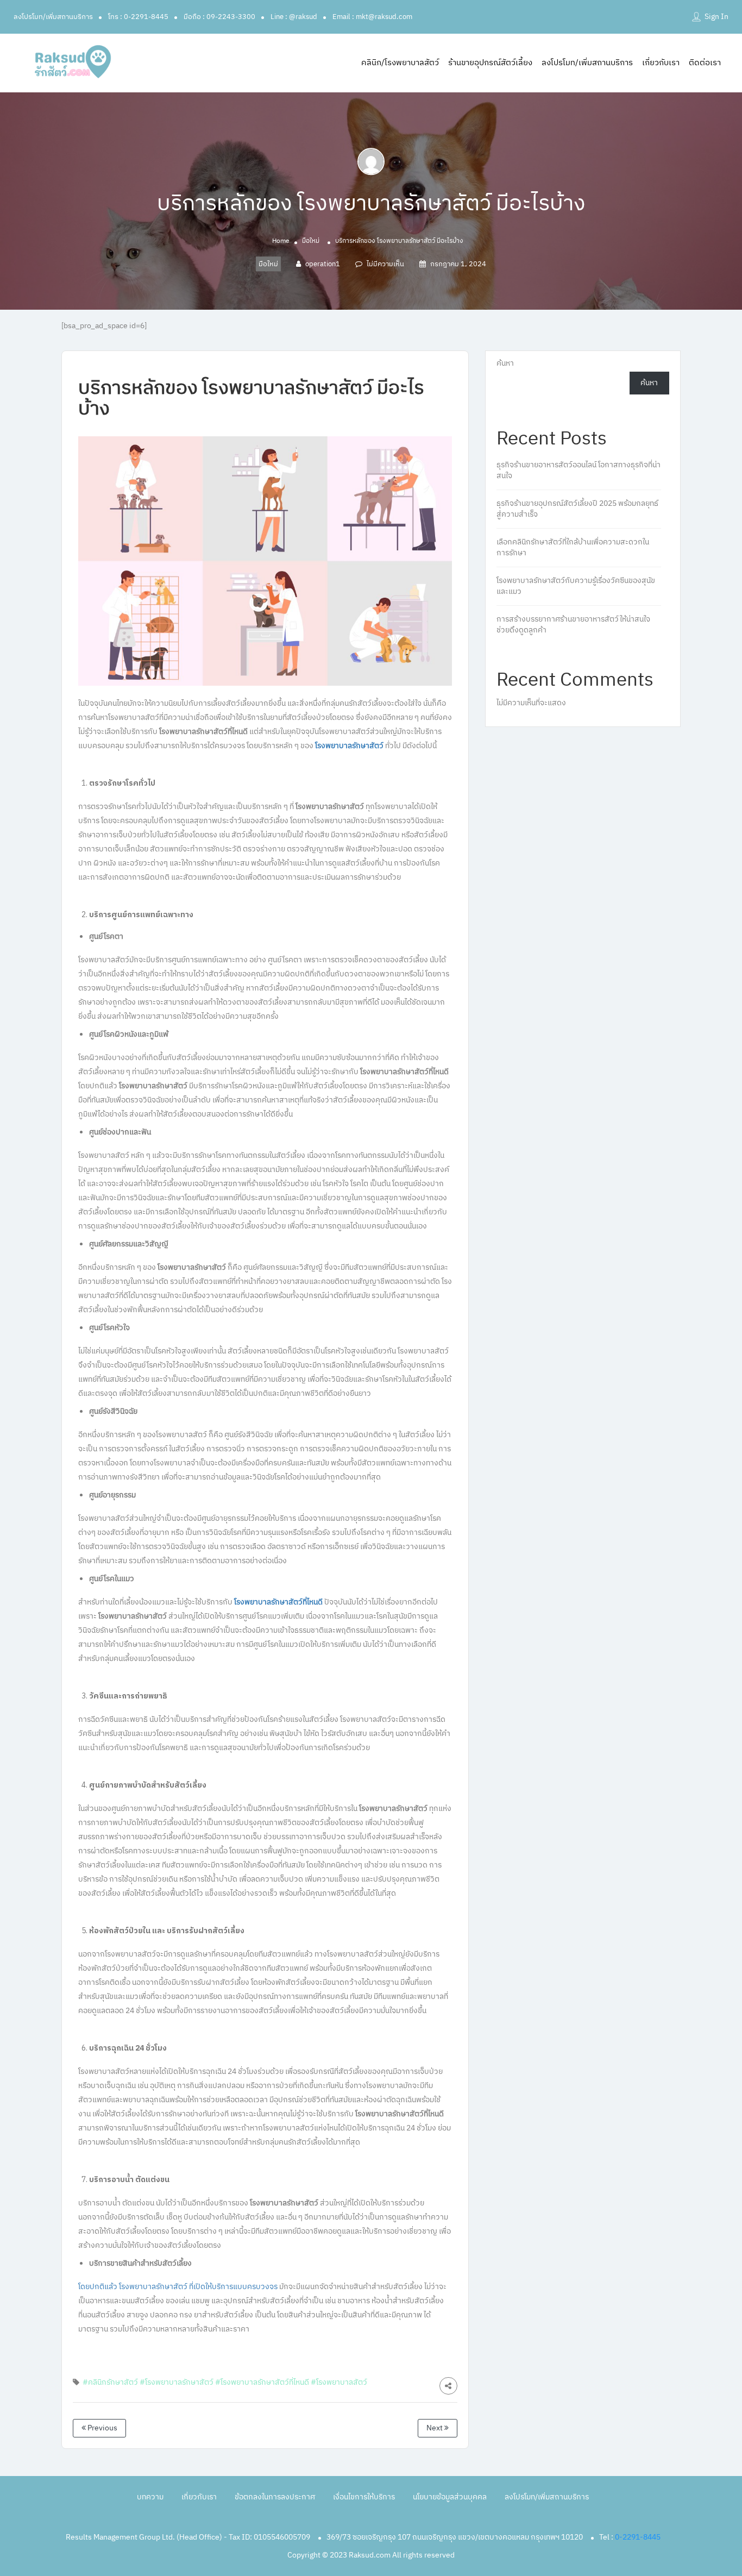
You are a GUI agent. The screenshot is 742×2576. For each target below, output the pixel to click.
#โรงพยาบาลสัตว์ (339, 2382)
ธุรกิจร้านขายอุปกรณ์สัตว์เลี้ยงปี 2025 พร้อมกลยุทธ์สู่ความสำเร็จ (577, 509)
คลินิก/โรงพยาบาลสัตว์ (400, 63)
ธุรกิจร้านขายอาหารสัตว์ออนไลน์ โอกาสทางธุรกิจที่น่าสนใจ (578, 470)
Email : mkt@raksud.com (372, 17)
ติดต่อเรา (705, 63)
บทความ (150, 2497)
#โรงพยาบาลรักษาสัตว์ (177, 2382)
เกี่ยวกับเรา (661, 63)
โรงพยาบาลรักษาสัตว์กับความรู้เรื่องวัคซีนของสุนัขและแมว (576, 586)
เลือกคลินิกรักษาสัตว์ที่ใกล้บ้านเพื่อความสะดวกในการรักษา (573, 547)
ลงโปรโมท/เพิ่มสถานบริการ (53, 17)
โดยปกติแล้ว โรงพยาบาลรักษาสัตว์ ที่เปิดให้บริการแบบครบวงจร (178, 2287)
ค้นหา (505, 363)
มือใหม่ (311, 241)
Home (281, 241)
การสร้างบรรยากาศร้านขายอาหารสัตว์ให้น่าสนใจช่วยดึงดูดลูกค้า (573, 625)
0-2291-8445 (638, 2537)
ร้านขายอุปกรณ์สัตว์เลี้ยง (490, 63)
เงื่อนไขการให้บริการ (364, 2497)
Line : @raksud (294, 17)
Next (435, 2428)
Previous (102, 2428)
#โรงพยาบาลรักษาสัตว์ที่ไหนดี (262, 2382)
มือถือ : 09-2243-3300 (219, 17)
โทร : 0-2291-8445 (138, 17)
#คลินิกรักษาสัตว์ (110, 2382)
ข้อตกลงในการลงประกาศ (275, 2497)
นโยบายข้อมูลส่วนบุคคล (450, 2497)
